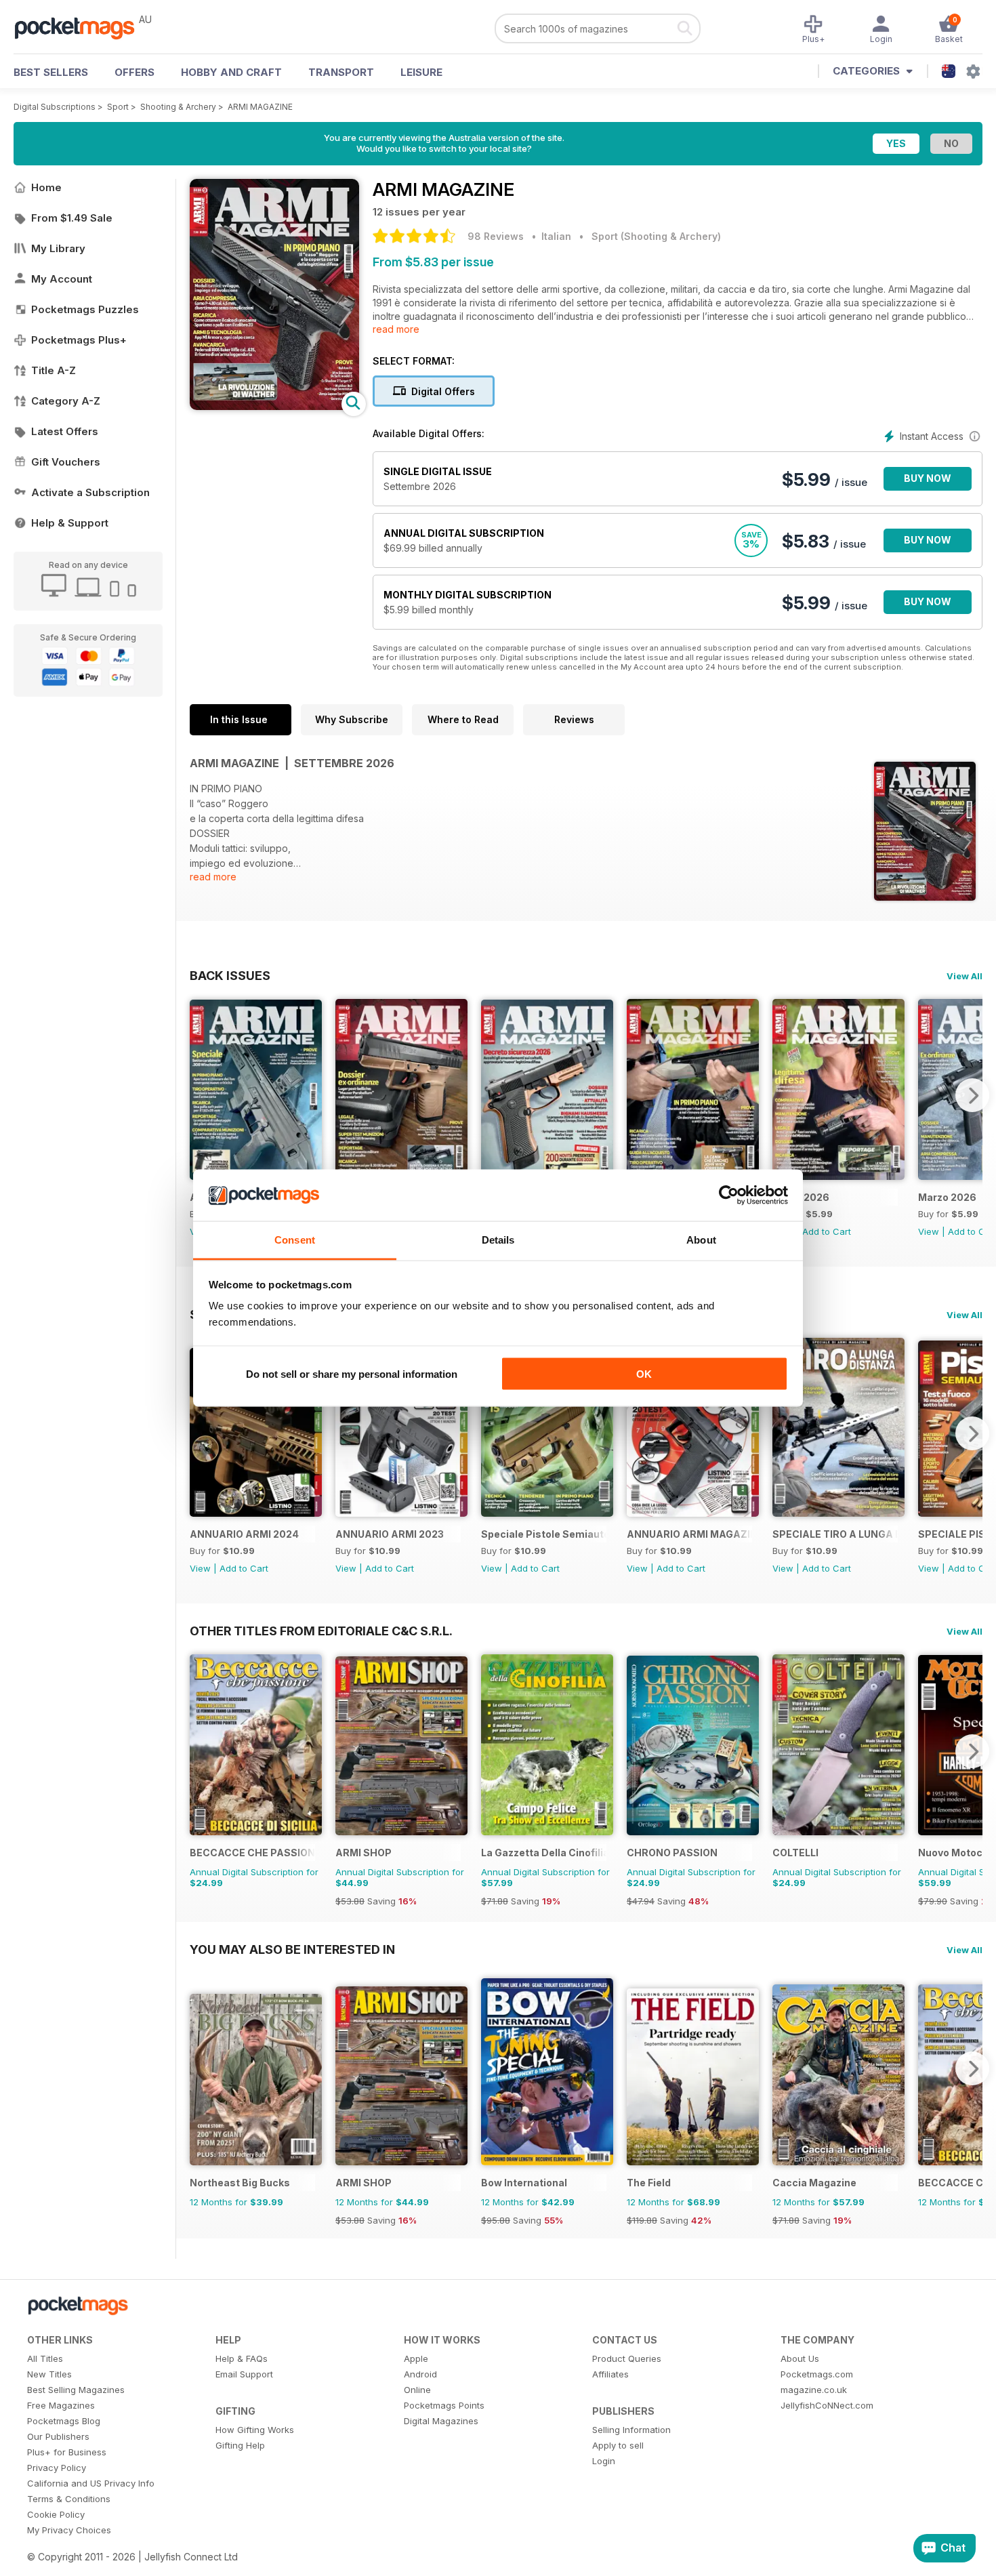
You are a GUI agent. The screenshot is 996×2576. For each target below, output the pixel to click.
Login (604, 2461)
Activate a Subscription (90, 492)
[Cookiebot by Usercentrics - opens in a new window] (729, 1195)
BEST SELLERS (51, 72)
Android (420, 2374)
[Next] (972, 1095)
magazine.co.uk (814, 2390)
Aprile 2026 (801, 1197)
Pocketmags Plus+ (79, 340)
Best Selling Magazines (76, 2390)
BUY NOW (928, 478)
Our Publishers (58, 2436)
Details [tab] (498, 1240)
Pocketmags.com (817, 2374)
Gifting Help (240, 2445)
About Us (800, 2358)
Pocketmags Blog (64, 2421)
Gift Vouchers (66, 462)
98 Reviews (496, 236)
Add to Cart (827, 1231)
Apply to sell (618, 2445)
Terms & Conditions (69, 2499)
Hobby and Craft (231, 72)
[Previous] (200, 1095)
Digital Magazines (441, 2421)
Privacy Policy (57, 2468)
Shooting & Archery (178, 107)
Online (417, 2390)
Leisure (421, 72)
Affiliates (610, 2374)
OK (644, 1373)
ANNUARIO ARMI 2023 (390, 1534)
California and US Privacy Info (91, 2483)
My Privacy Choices (69, 2530)
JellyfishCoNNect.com (827, 2405)
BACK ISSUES (230, 975)
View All (964, 976)
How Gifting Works (255, 2430)
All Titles (45, 2358)
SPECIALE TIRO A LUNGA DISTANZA (835, 1534)
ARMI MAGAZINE (260, 107)
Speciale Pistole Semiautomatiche (544, 1534)
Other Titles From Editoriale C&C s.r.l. (321, 1631)
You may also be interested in (292, 1949)
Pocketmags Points (444, 2405)
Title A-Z (54, 370)
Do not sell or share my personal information (352, 1373)
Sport (118, 107)
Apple (416, 2358)
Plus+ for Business (67, 2452)
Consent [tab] (295, 1240)
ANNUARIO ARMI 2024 (244, 1534)
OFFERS (134, 72)
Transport (341, 72)
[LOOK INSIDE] (274, 406)
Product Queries (627, 2358)
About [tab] (701, 1240)
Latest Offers (65, 431)
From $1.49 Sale (72, 218)
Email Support (244, 2374)
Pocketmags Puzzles (85, 309)
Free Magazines (61, 2405)
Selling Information (631, 2430)
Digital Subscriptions (55, 107)
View (929, 1231)
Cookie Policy (56, 2514)
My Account (62, 279)
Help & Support (70, 523)
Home (46, 187)
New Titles (49, 2374)
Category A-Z (66, 401)
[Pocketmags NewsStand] (81, 27)
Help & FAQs (242, 2358)
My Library (58, 248)
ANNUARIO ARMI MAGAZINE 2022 (689, 1534)
